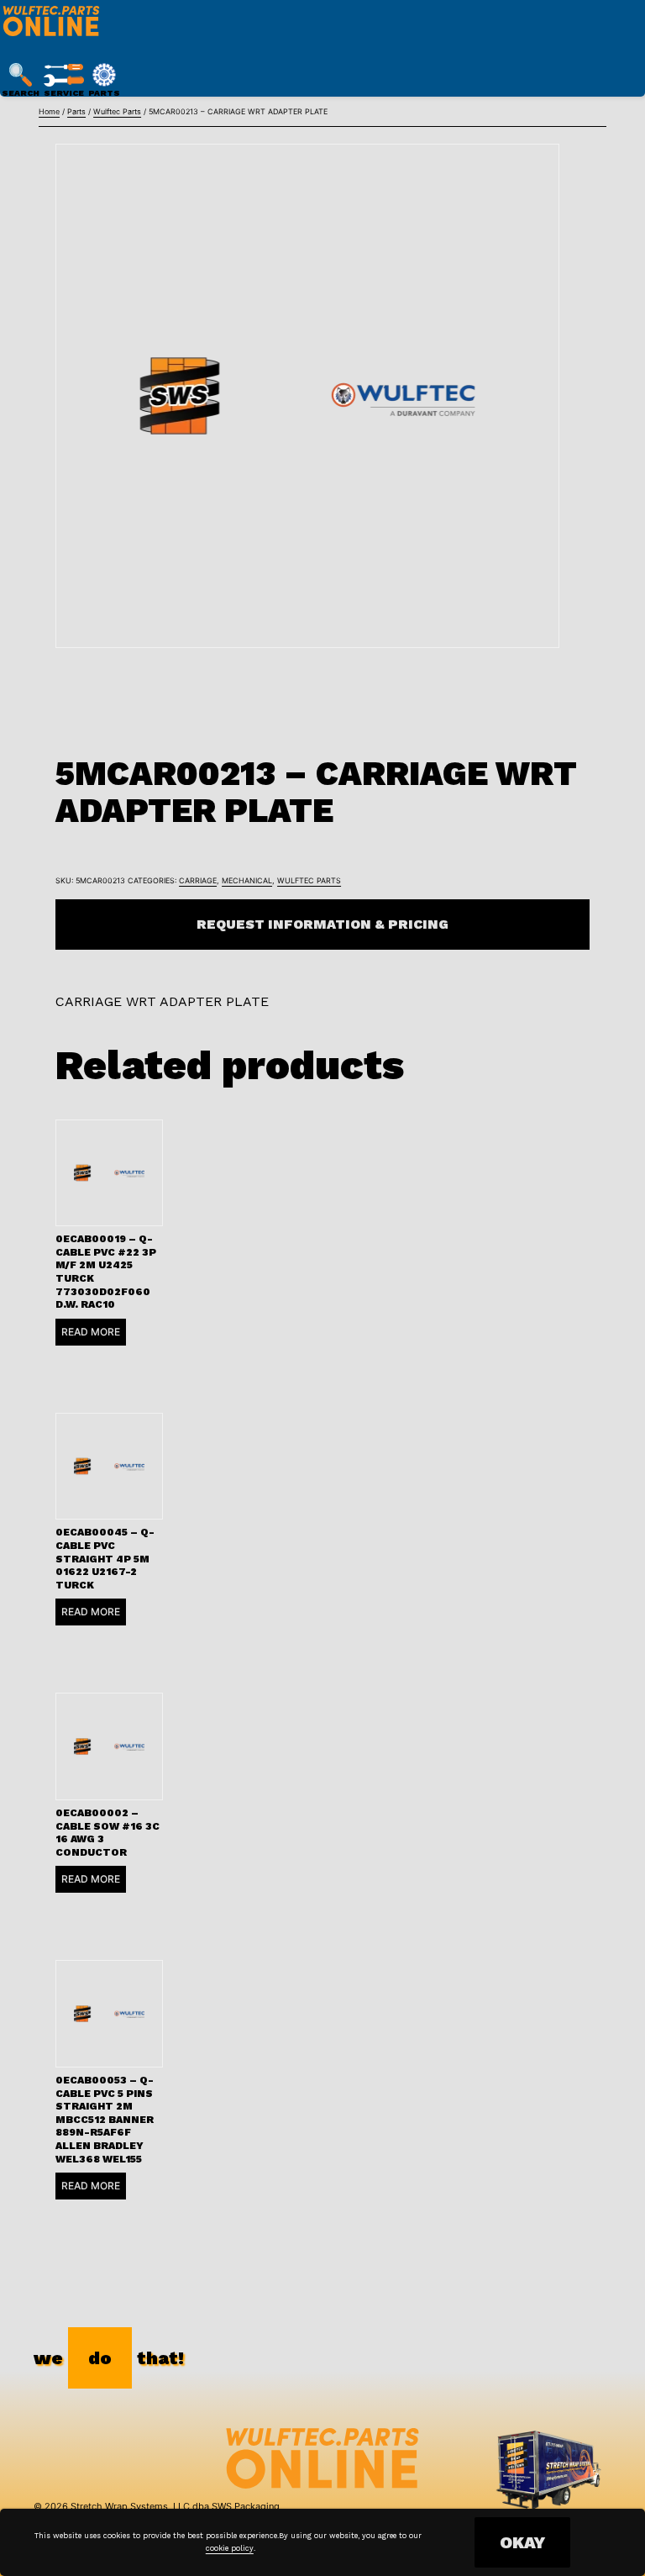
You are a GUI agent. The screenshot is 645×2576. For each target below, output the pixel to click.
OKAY (522, 2542)
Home (49, 111)
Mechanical (247, 880)
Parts (76, 111)
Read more (91, 1332)
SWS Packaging (246, 2506)
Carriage (198, 880)
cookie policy (230, 2548)
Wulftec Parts (117, 111)
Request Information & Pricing (322, 924)
